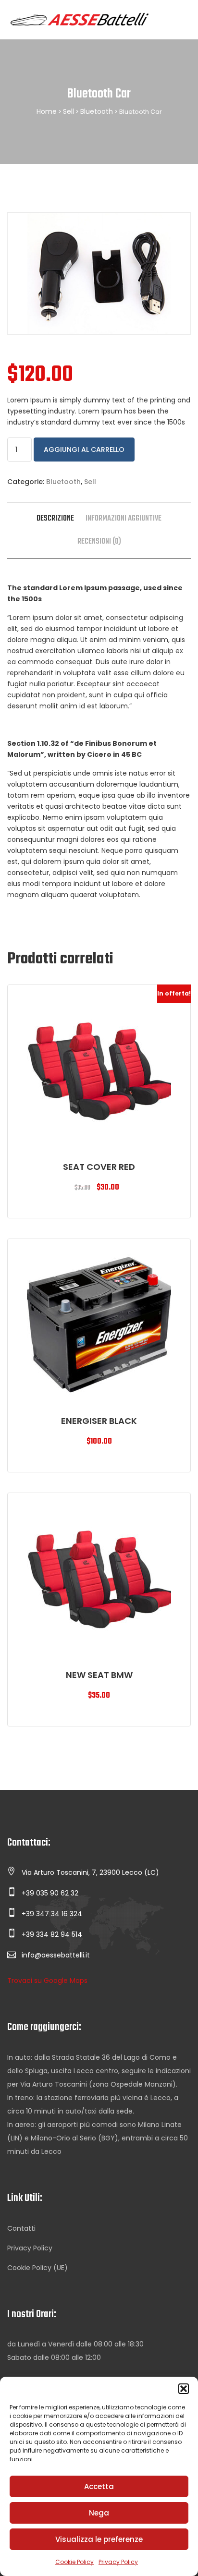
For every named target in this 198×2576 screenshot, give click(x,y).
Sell (68, 111)
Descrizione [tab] (55, 519)
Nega (99, 2513)
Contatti (21, 2228)
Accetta (99, 2486)
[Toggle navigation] (180, 20)
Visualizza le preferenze (99, 2539)
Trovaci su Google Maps (47, 1981)
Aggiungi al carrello (84, 450)
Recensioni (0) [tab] (99, 542)
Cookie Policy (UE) (37, 2268)
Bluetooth (97, 111)
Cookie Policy (74, 2562)
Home (47, 111)
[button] (184, 2389)
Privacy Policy (118, 2562)
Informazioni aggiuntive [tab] (124, 519)
